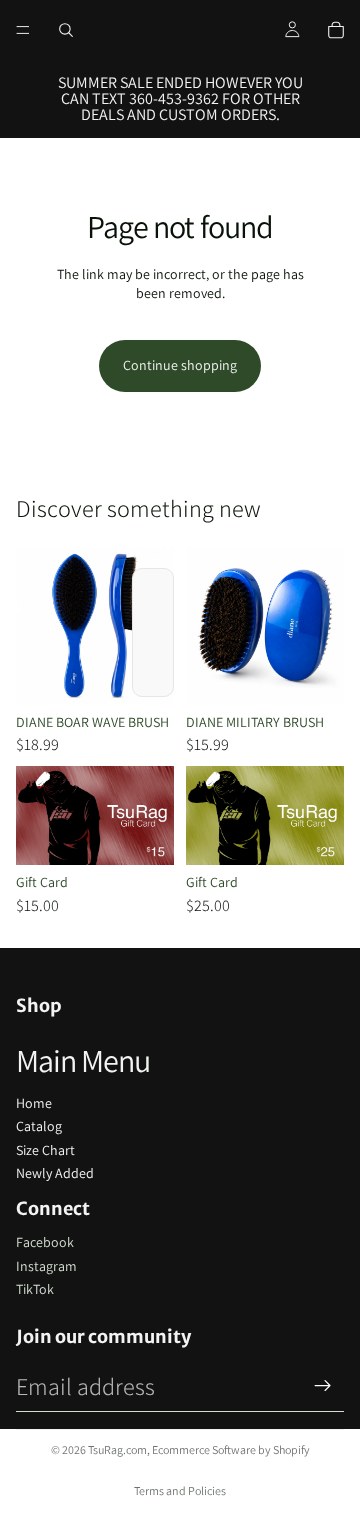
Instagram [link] (46, 1266)
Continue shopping (180, 365)
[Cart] (336, 30)
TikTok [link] (35, 1289)
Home (34, 1103)
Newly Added (55, 1173)
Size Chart (45, 1150)
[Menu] (23, 30)
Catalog (39, 1126)
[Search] (66, 30)
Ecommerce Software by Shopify (231, 1449)
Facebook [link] (45, 1242)
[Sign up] (323, 1386)
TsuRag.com (117, 1449)
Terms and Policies (180, 1490)
